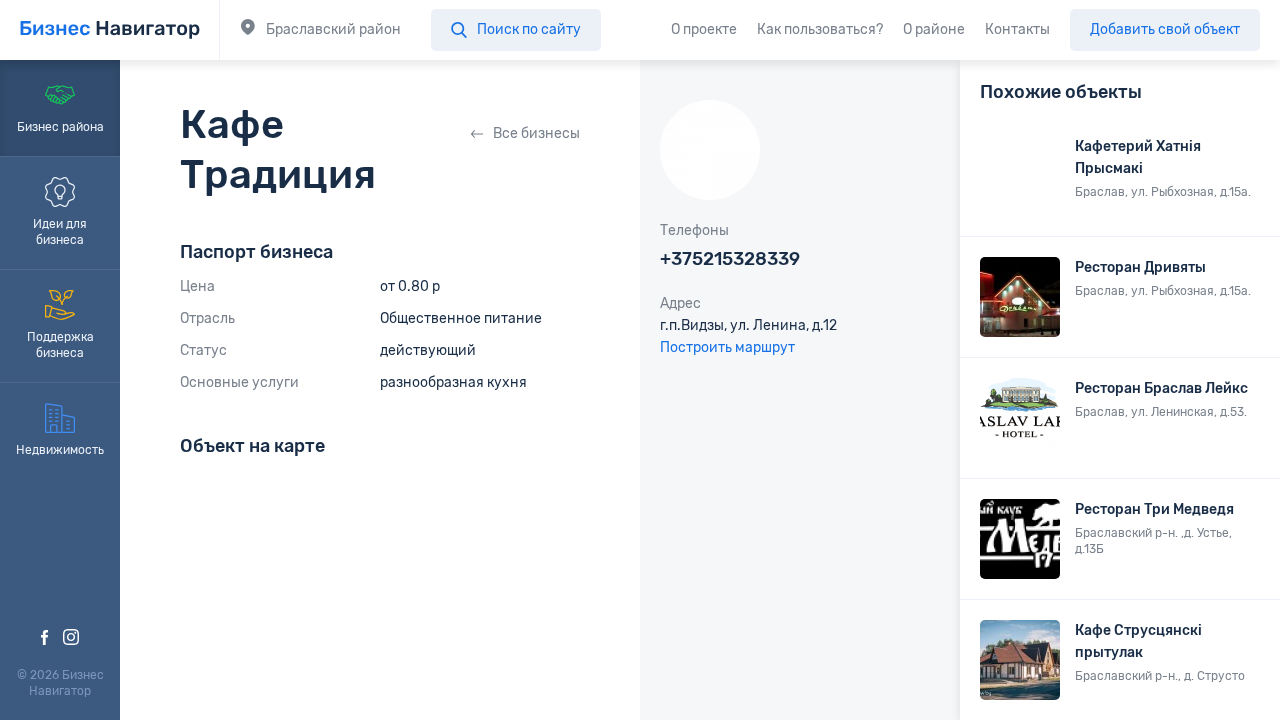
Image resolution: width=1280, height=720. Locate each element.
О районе (934, 29)
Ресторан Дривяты (1140, 267)
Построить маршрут (727, 347)
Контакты (1017, 29)
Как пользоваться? (820, 29)
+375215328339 (730, 259)
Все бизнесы (536, 133)
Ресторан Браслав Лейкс (1161, 388)
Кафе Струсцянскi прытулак (1138, 641)
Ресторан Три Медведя (1154, 509)
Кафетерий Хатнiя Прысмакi (1138, 157)
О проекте (704, 29)
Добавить (1165, 29)
